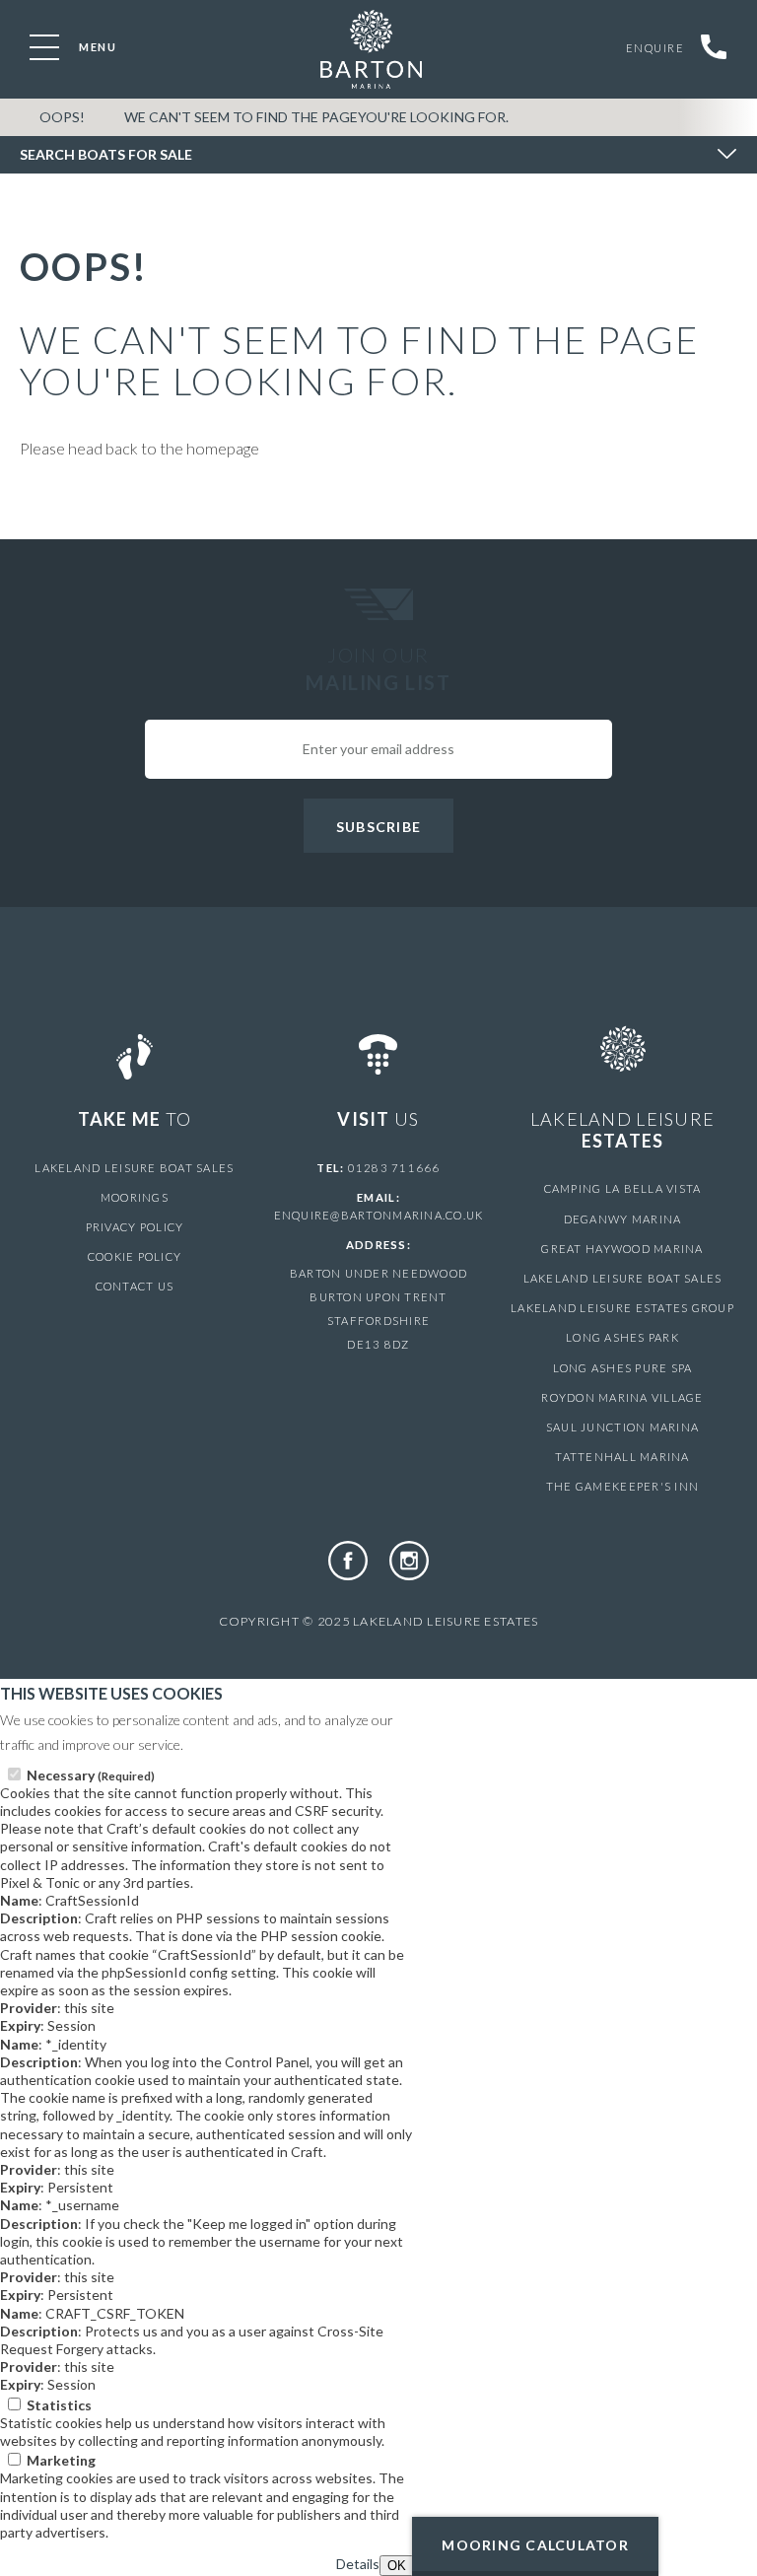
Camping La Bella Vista (623, 1188)
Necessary (91, 1775)
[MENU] (44, 47)
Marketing (61, 2460)
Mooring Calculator (535, 2545)
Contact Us (135, 1286)
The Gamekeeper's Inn (622, 1486)
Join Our (378, 668)
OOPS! (62, 117)
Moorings (135, 1197)
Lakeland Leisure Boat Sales (134, 1168)
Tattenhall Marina (622, 1457)
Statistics (59, 2405)
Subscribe (378, 827)
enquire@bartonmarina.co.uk (379, 1215)
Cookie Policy (135, 1256)
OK (397, 2566)
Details (358, 2564)
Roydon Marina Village (622, 1397)
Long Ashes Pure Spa (623, 1368)
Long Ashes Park (622, 1337)
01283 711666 (394, 1168)
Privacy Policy (135, 1227)
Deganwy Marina (623, 1219)
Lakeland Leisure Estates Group (622, 1308)
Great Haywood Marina (622, 1249)
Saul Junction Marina (622, 1427)
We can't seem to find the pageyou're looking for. (316, 117)
